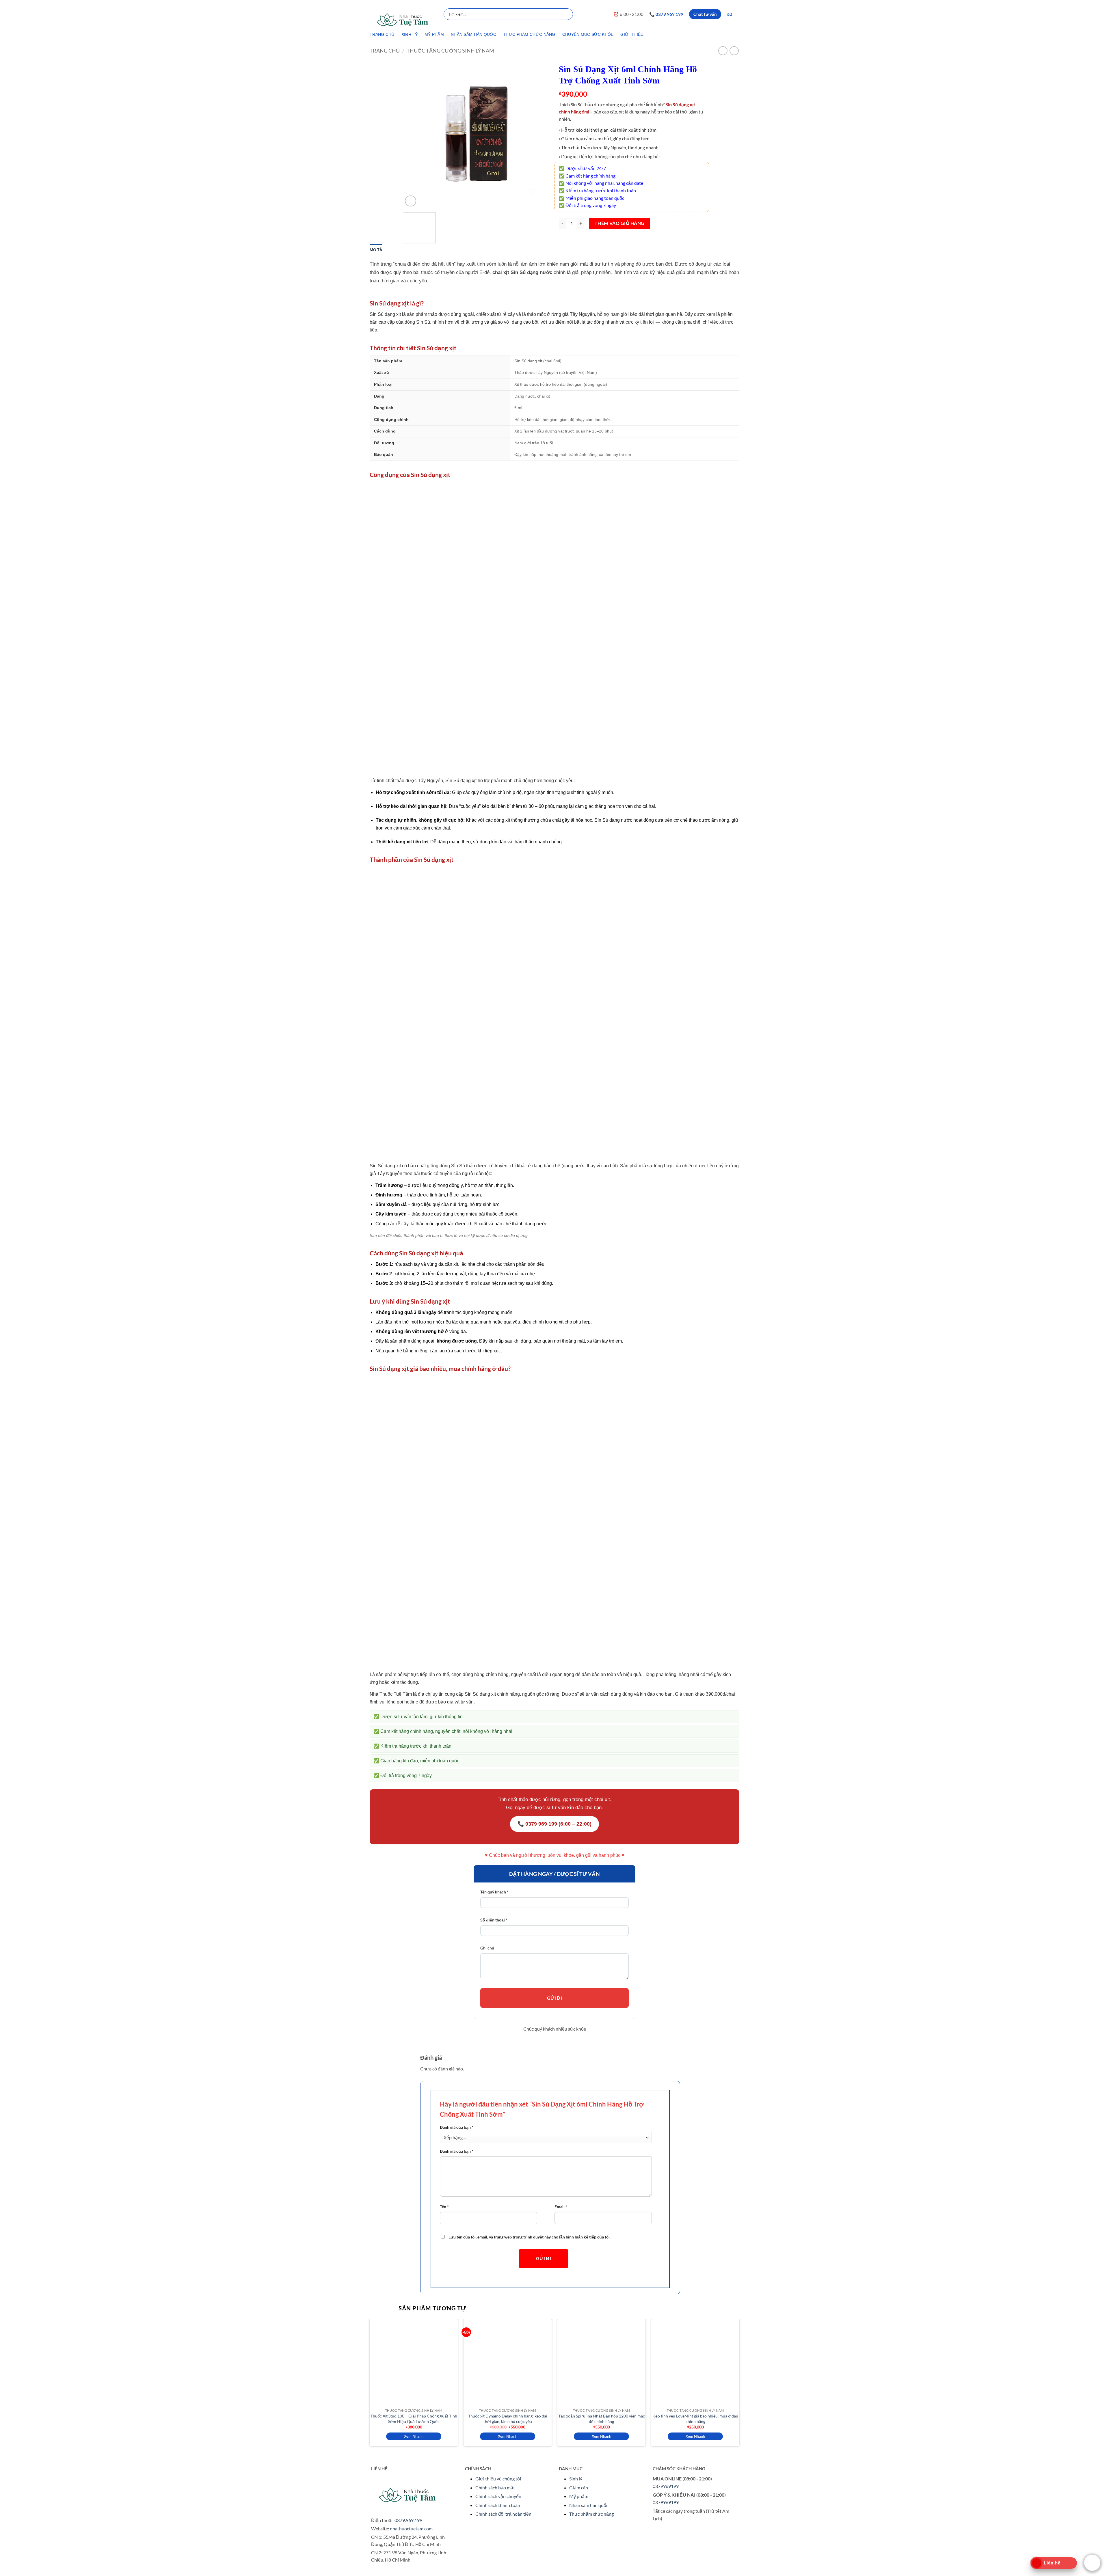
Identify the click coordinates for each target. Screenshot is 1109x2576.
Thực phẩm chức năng (591, 2514)
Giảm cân (579, 2488)
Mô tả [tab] (376, 250)
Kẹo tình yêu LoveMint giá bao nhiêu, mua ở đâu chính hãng (695, 2419)
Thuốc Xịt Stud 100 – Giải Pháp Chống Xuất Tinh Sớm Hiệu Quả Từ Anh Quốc (414, 2419)
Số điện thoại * (494, 1920)
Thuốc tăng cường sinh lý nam (450, 51)
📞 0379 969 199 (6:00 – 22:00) (554, 1824)
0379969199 (666, 2486)
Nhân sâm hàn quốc (589, 2505)
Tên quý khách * (494, 1892)
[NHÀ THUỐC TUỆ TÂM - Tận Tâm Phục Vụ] (402, 20)
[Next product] (723, 51)
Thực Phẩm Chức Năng (529, 34)
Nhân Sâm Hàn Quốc (473, 34)
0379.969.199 (408, 2520)
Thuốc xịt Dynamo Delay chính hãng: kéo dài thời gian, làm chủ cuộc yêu (508, 2419)
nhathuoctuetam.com (411, 2529)
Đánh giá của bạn (457, 2127)
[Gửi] (568, 14)
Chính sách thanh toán (498, 2505)
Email (561, 2207)
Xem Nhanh (414, 2436)
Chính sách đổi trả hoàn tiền (503, 2514)
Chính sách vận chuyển (498, 2496)
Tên (444, 2207)
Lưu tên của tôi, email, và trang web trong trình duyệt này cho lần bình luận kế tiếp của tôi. (530, 2237)
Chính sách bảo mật (495, 2488)
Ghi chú (487, 1948)
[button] (733, 14)
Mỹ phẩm (579, 2496)
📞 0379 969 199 (666, 14)
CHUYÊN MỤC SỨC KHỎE (588, 34)
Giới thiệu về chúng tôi (498, 2479)
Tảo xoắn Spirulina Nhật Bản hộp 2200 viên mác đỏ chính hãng (602, 2419)
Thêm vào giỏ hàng (620, 223)
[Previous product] (734, 51)
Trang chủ (385, 51)
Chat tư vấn (705, 14)
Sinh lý (576, 2479)
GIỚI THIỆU (632, 34)
